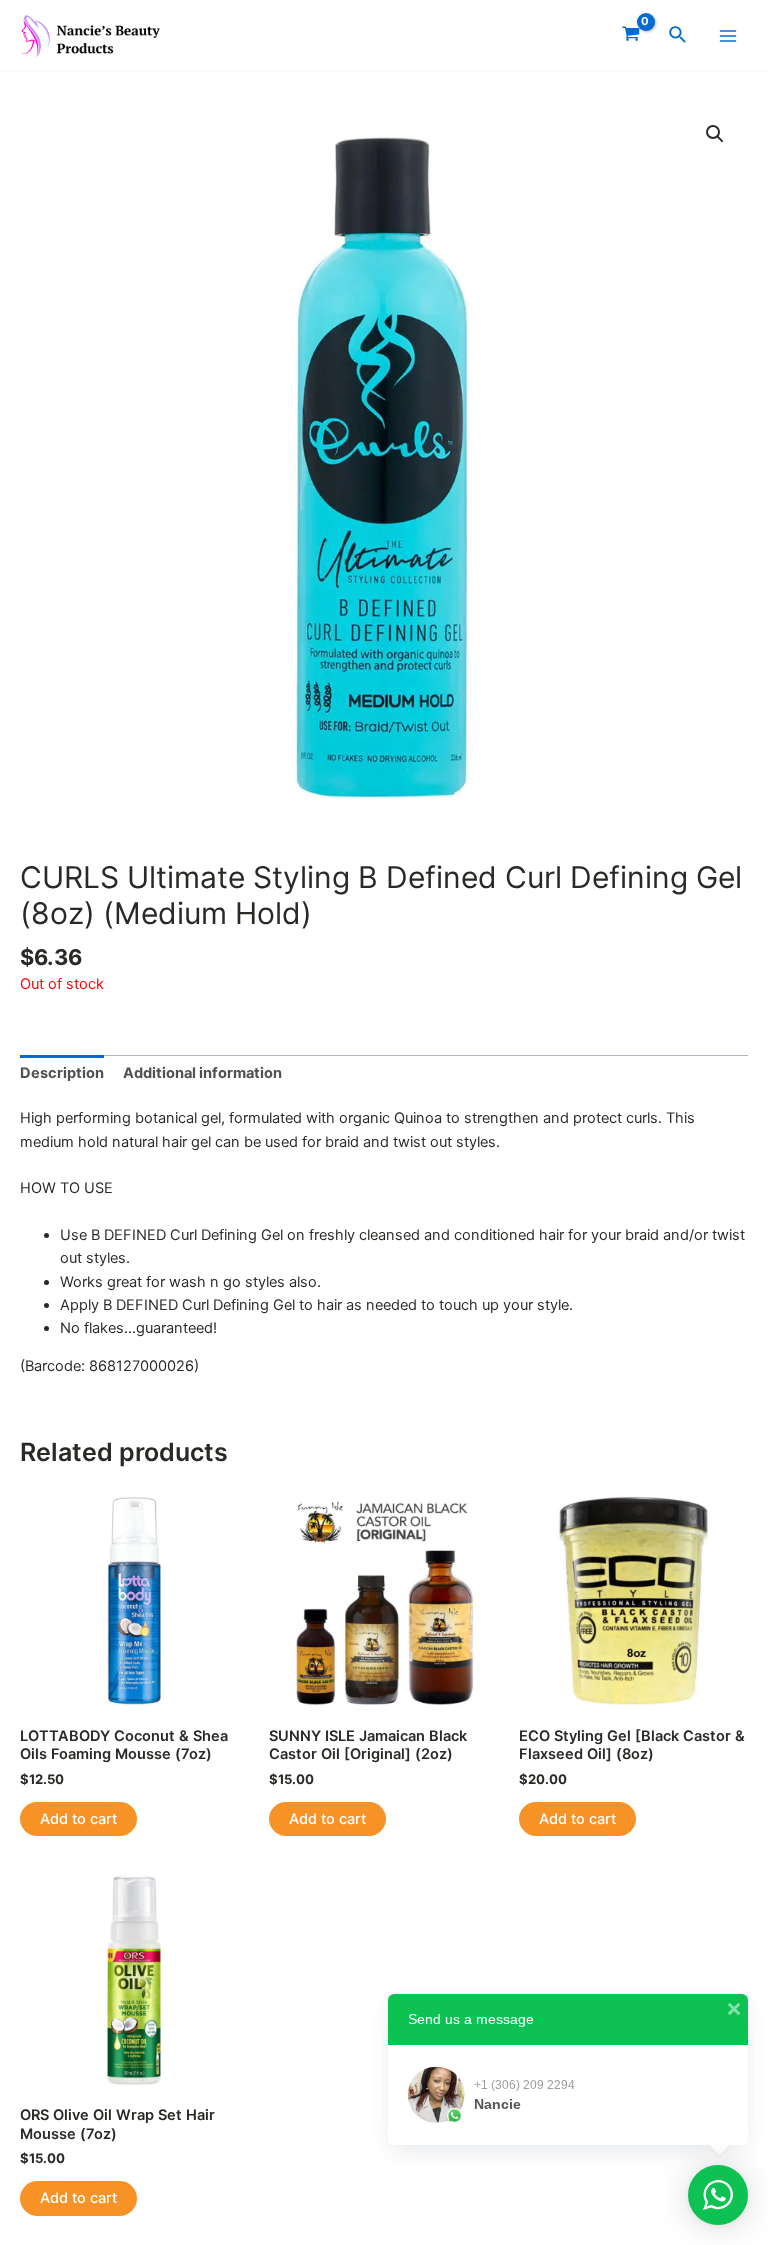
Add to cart (78, 1819)
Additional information (202, 1073)
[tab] (62, 1074)
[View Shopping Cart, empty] (631, 35)
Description (62, 1073)
